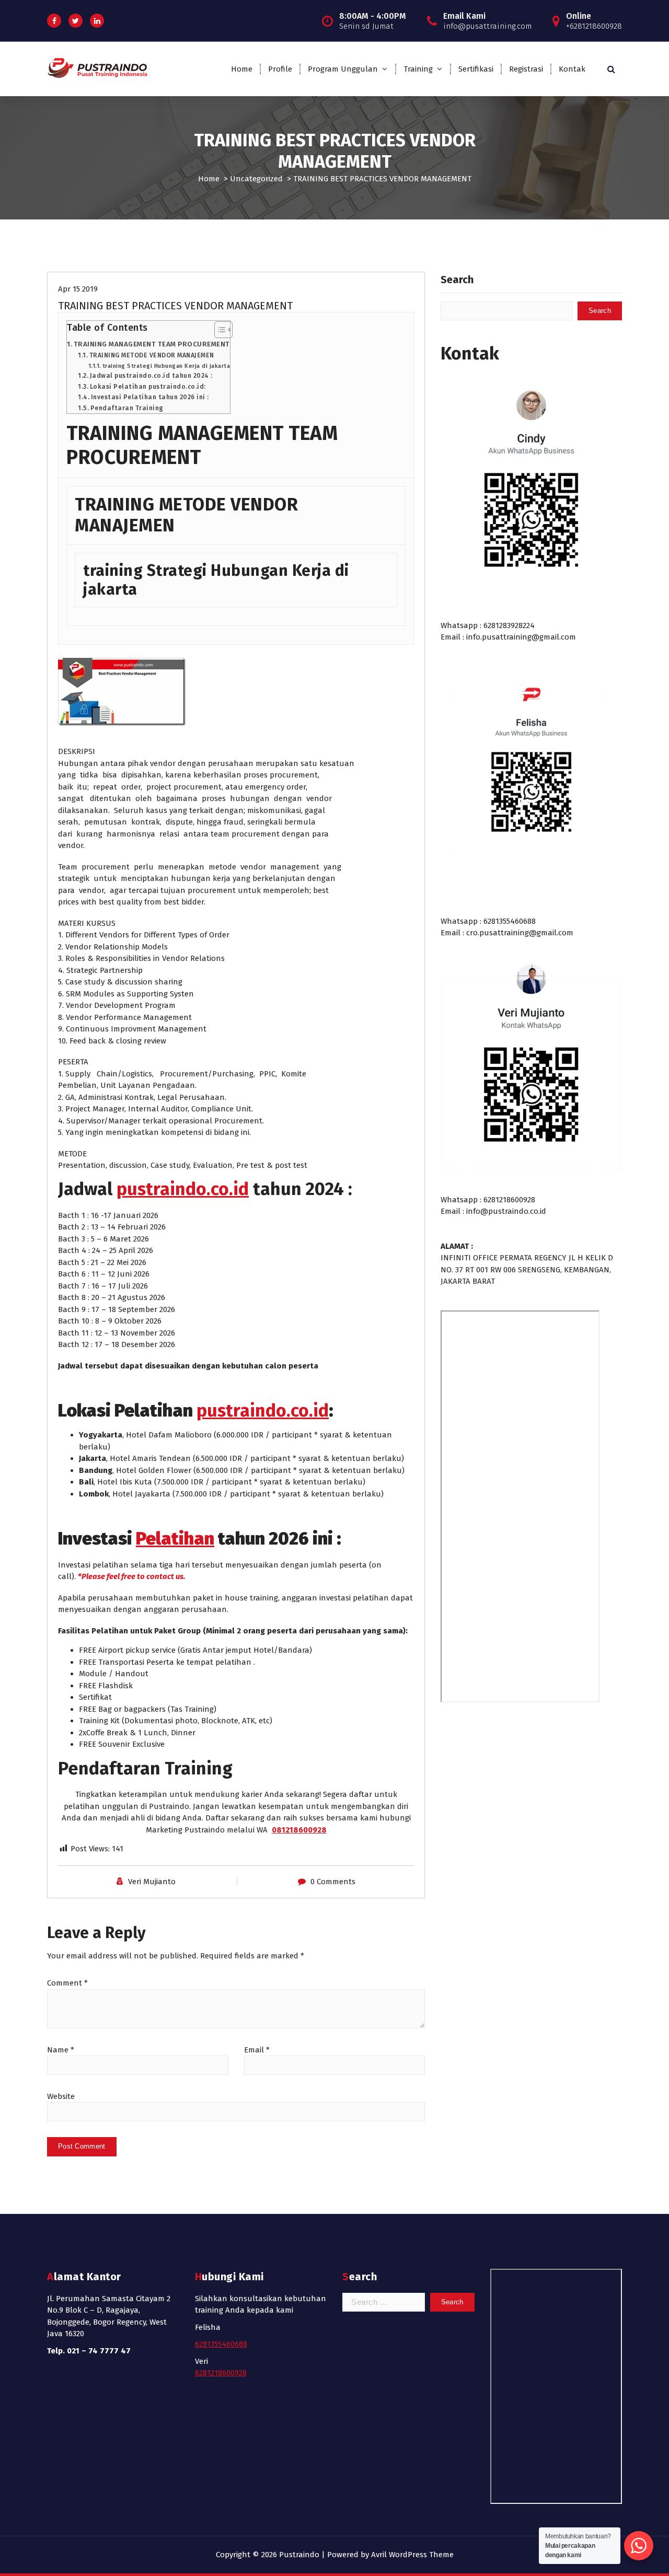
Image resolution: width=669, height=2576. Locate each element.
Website (61, 2096)
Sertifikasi (476, 69)
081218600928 (299, 1830)
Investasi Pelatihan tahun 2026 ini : (150, 397)
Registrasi (526, 69)
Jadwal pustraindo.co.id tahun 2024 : (151, 376)
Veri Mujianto (152, 1882)
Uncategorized (256, 179)
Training (418, 69)
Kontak (572, 69)
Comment (67, 1983)
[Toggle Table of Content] (218, 330)
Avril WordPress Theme (412, 2555)
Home (242, 69)
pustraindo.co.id (183, 1189)
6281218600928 (221, 2373)
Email (257, 2050)
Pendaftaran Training (127, 408)
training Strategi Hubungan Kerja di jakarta (166, 366)
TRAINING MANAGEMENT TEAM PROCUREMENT (152, 344)
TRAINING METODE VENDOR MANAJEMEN (152, 355)
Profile (280, 69)
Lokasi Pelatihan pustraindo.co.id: (148, 387)
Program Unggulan (343, 69)
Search (457, 280)
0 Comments (333, 1882)
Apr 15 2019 (78, 289)
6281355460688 (221, 2344)
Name (61, 2050)
